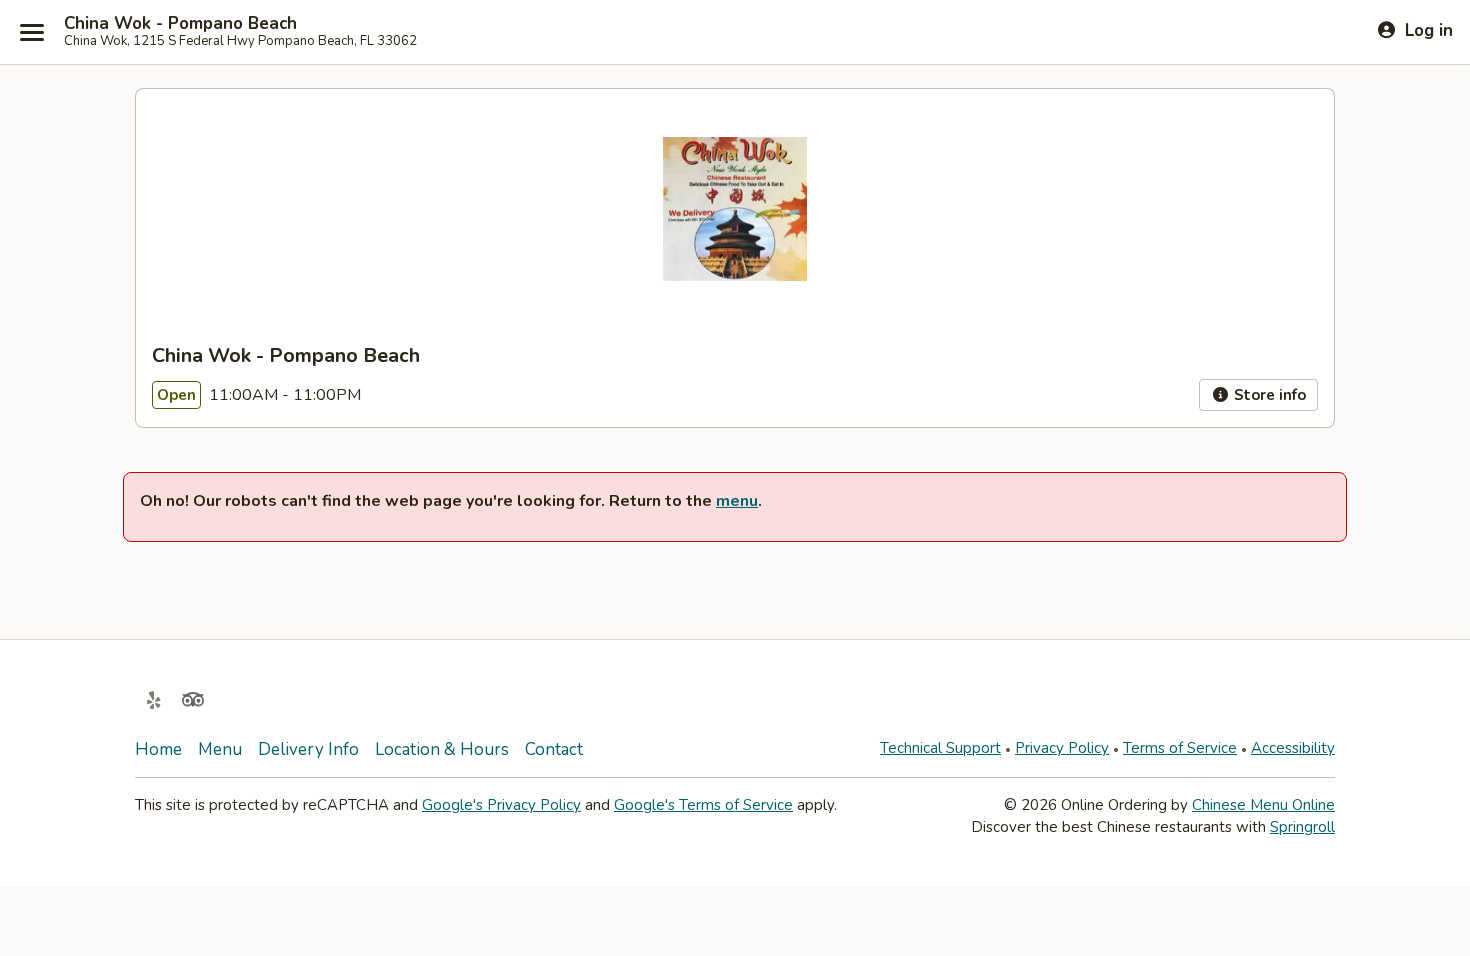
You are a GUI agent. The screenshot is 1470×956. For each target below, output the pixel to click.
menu (737, 501)
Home (158, 749)
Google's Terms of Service (703, 805)
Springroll (1302, 827)
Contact (554, 749)
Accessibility (1293, 748)
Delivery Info (308, 749)
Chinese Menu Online (1263, 805)
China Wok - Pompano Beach (180, 24)
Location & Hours (442, 749)
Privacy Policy (1062, 748)
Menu (220, 749)
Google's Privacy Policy (501, 805)
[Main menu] (32, 32)
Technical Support (940, 748)
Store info (1268, 395)
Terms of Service (1180, 748)
